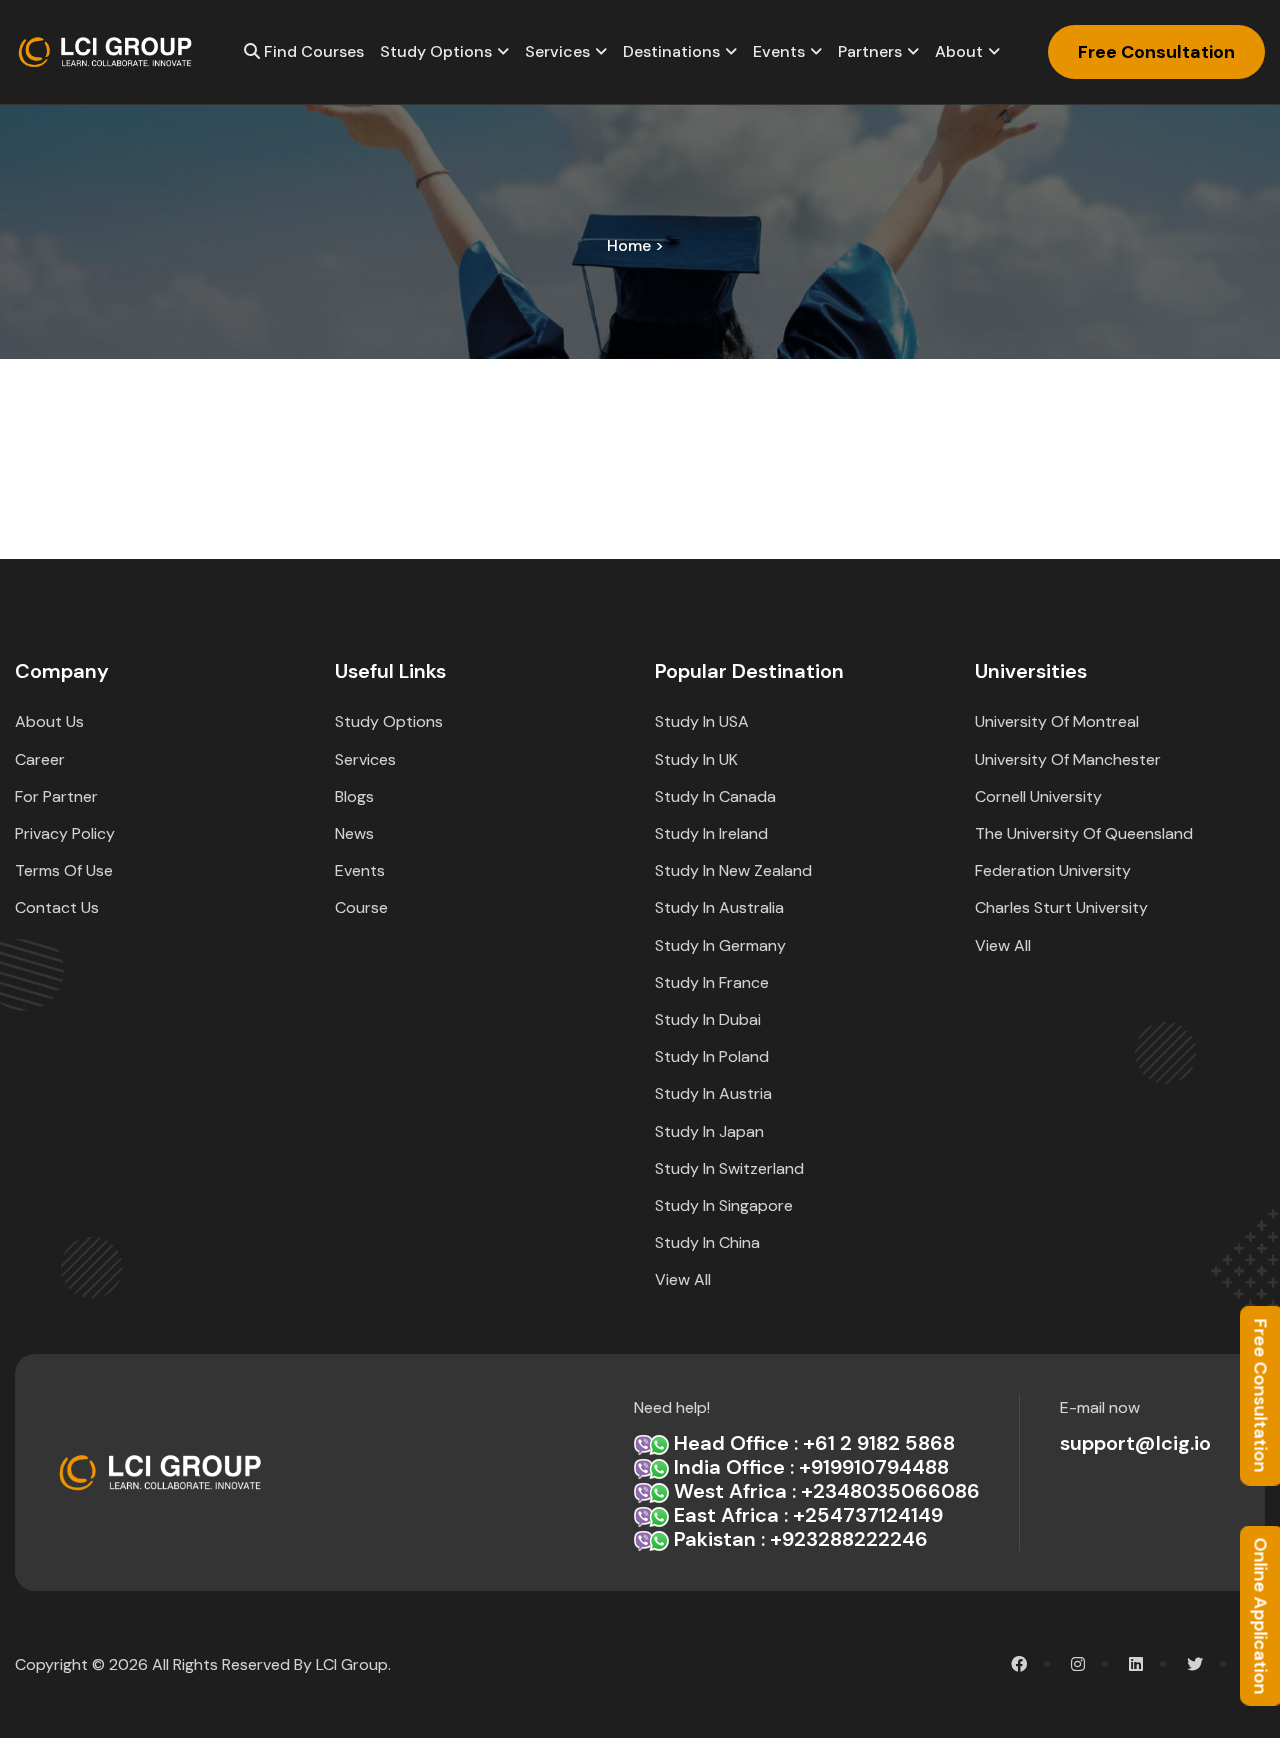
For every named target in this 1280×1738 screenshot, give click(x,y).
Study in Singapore (724, 1205)
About (959, 51)
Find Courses (312, 51)
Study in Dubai (708, 1019)
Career (40, 759)
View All (683, 1279)
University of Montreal (1057, 721)
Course (361, 907)
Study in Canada (715, 796)
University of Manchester (1068, 759)
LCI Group (352, 1664)
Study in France (712, 982)
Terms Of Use (64, 870)
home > (635, 245)
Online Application (1260, 1615)
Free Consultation (1156, 52)
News (354, 833)
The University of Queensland (1084, 833)
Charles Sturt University (1061, 907)
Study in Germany (720, 945)
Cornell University (1038, 796)
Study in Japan (709, 1131)
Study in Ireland (711, 833)
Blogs (354, 796)
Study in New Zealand (733, 870)
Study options (436, 51)
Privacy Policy (65, 833)
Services (557, 51)
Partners (870, 51)
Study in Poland (712, 1056)
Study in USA (702, 721)
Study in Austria (713, 1093)
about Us (49, 721)
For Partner (56, 796)
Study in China (707, 1242)
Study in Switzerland (729, 1168)
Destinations (671, 51)
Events (779, 51)
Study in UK (696, 759)
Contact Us (57, 907)
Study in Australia (719, 907)
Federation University (1053, 870)
